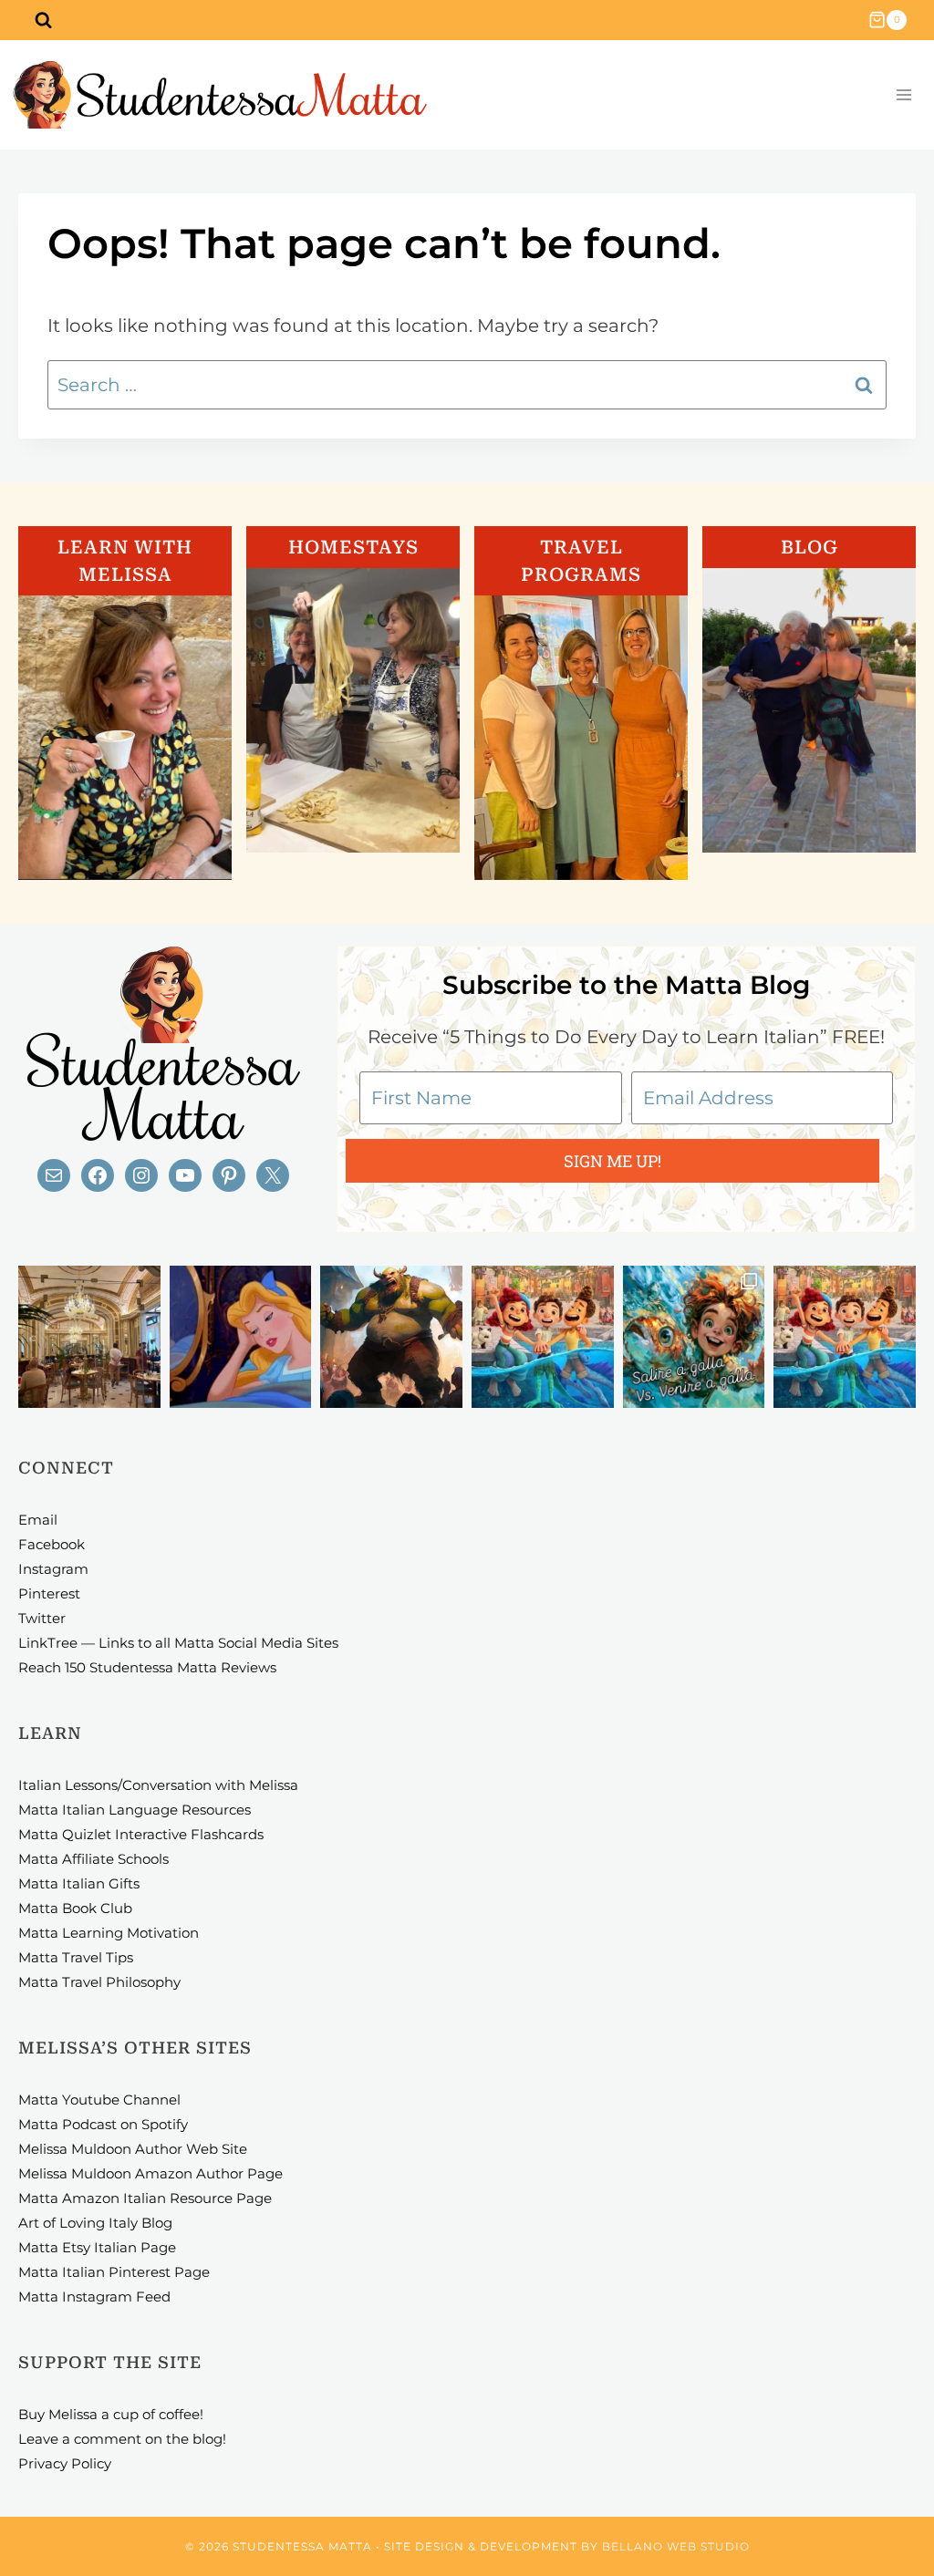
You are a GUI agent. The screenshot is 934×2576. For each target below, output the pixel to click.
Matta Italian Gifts (79, 1883)
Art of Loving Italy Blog (95, 2223)
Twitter (42, 1618)
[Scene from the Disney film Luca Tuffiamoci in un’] (543, 1337)
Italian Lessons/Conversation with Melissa (158, 1785)
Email (38, 1520)
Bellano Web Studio (676, 2546)
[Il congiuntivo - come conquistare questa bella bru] (391, 1337)
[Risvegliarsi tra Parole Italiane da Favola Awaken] (241, 1337)
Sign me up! (612, 1161)
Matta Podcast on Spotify (103, 2124)
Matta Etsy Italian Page (97, 2247)
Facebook (52, 1544)
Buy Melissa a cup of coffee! (111, 2414)
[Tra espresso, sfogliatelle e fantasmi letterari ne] (89, 1337)
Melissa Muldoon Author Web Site (133, 2149)
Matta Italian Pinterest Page (114, 2272)
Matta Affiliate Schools (93, 1859)
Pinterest (49, 1593)
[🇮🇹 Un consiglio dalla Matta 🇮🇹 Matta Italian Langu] (694, 1337)
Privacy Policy (65, 2463)
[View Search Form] (43, 20)
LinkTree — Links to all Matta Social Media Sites (178, 1643)
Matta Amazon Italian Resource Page (145, 2198)
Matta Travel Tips (76, 1957)
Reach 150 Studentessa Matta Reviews (147, 1667)
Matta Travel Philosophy (99, 1982)
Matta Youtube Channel (99, 2100)
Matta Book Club (75, 1908)
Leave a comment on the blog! (122, 2439)
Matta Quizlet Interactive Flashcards (141, 1834)
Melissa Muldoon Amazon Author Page (150, 2173)
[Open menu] (903, 95)
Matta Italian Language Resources (135, 1810)
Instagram (53, 1569)
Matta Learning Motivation (109, 1933)
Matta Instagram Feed (94, 2297)
